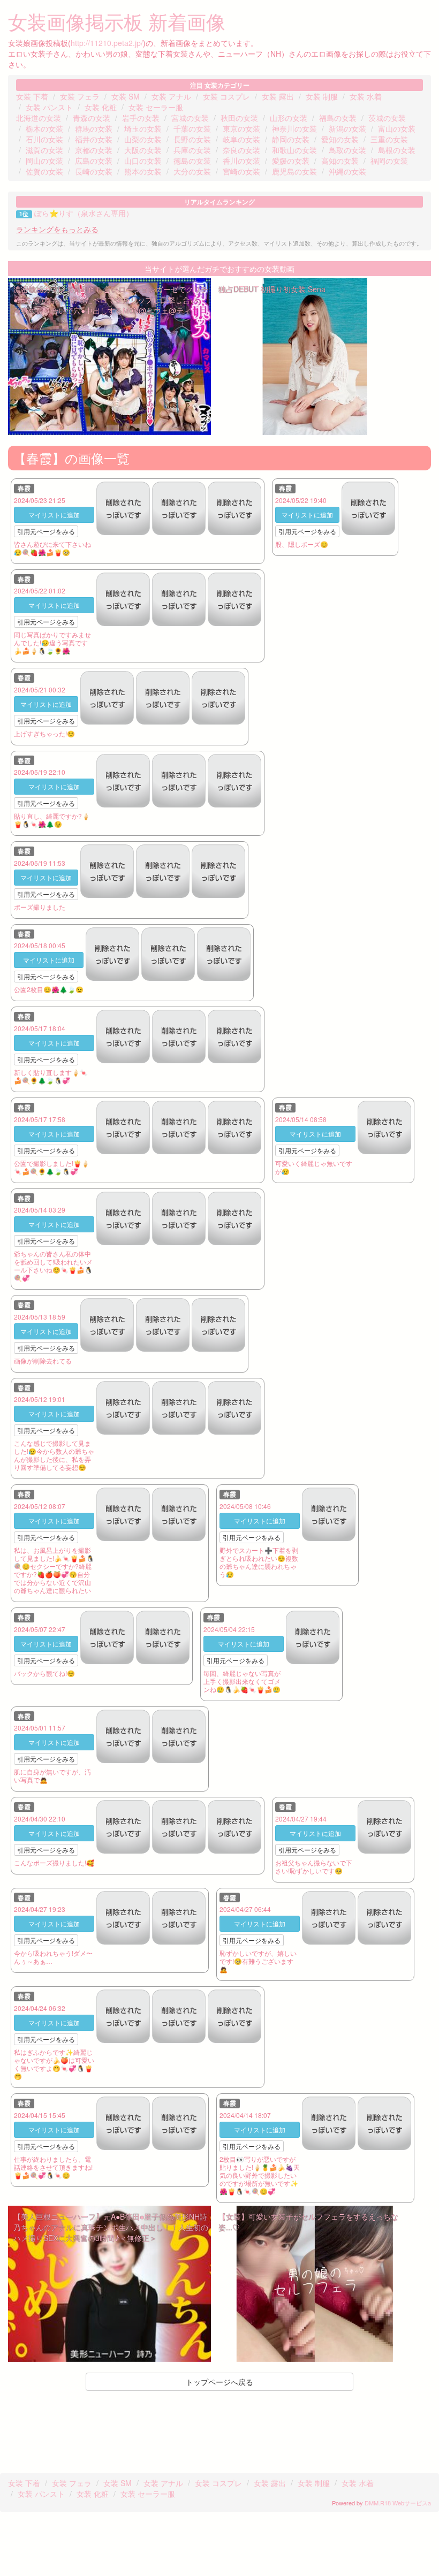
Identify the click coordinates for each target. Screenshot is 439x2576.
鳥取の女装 (347, 150)
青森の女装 (92, 118)
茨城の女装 (387, 118)
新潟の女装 (347, 128)
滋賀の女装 (44, 150)
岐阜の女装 (241, 139)
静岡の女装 (291, 139)
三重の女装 (389, 139)
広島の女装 (94, 161)
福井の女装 (94, 139)
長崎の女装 (94, 171)
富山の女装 (397, 128)
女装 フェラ (80, 96)
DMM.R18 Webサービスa (398, 2503)
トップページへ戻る (219, 2382)
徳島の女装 (192, 161)
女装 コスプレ (226, 96)
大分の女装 (192, 171)
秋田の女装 (239, 118)
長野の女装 (192, 139)
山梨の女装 (143, 139)
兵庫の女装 (192, 150)
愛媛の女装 (291, 161)
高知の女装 (340, 161)
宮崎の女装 (241, 171)
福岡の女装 (389, 161)
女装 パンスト (49, 107)
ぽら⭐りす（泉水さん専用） (84, 213)
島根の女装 (397, 150)
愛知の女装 (340, 139)
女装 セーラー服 (156, 107)
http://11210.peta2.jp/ (107, 43)
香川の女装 (241, 161)
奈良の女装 (241, 150)
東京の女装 (241, 128)
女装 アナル (171, 96)
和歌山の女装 (294, 150)
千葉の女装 (192, 128)
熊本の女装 (143, 171)
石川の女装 (44, 139)
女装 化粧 (101, 107)
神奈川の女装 (294, 128)
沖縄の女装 (347, 171)
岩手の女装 (141, 118)
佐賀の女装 (44, 171)
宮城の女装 (190, 118)
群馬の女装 (94, 128)
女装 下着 (32, 96)
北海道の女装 (39, 118)
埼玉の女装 (143, 128)
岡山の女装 (44, 161)
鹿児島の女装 (294, 171)
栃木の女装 (44, 128)
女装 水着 (366, 96)
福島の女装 (338, 118)
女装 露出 (278, 96)
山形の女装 (289, 118)
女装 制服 (322, 96)
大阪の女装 (143, 150)
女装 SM (126, 96)
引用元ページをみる (46, 531)
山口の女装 (143, 161)
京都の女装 (94, 150)
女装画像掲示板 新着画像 (117, 21)
